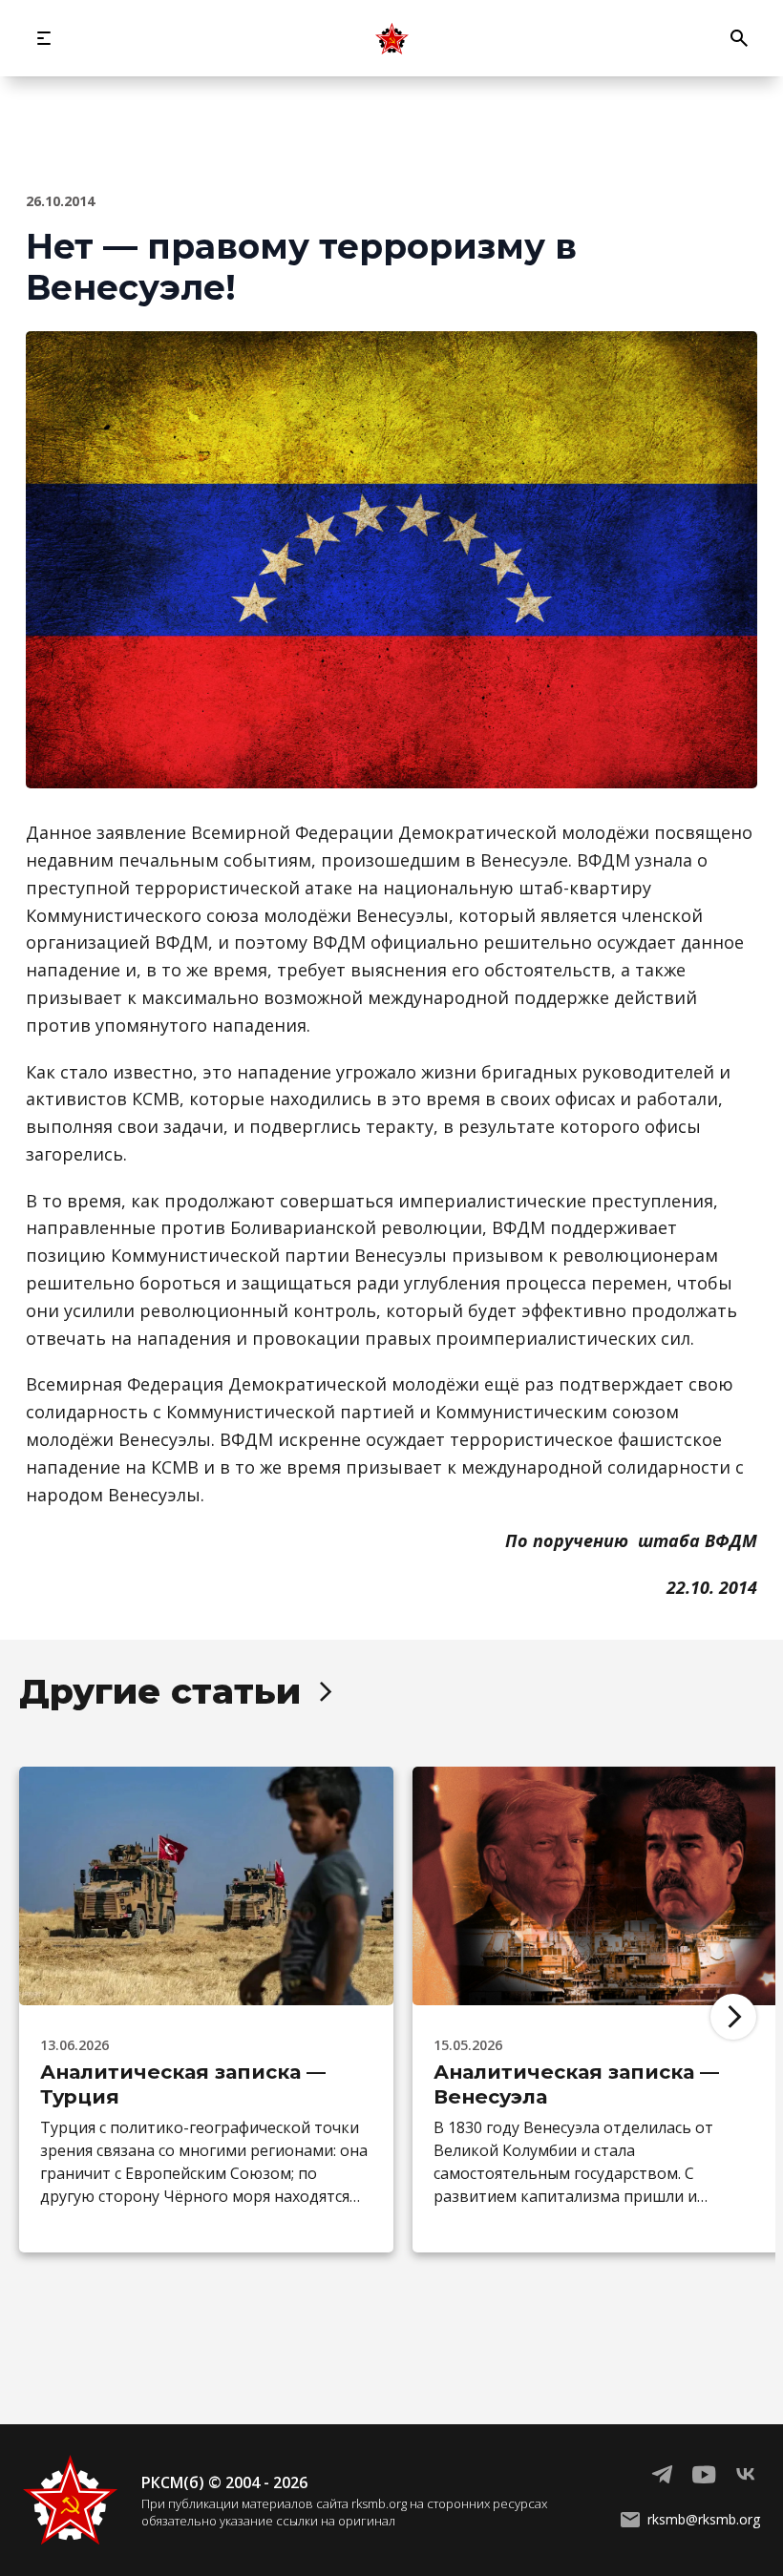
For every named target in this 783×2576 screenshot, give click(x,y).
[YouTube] (704, 2475)
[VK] (746, 2475)
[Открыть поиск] (739, 38)
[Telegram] (662, 2475)
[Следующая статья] (733, 2017)
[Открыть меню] (44, 38)
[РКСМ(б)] (391, 38)
